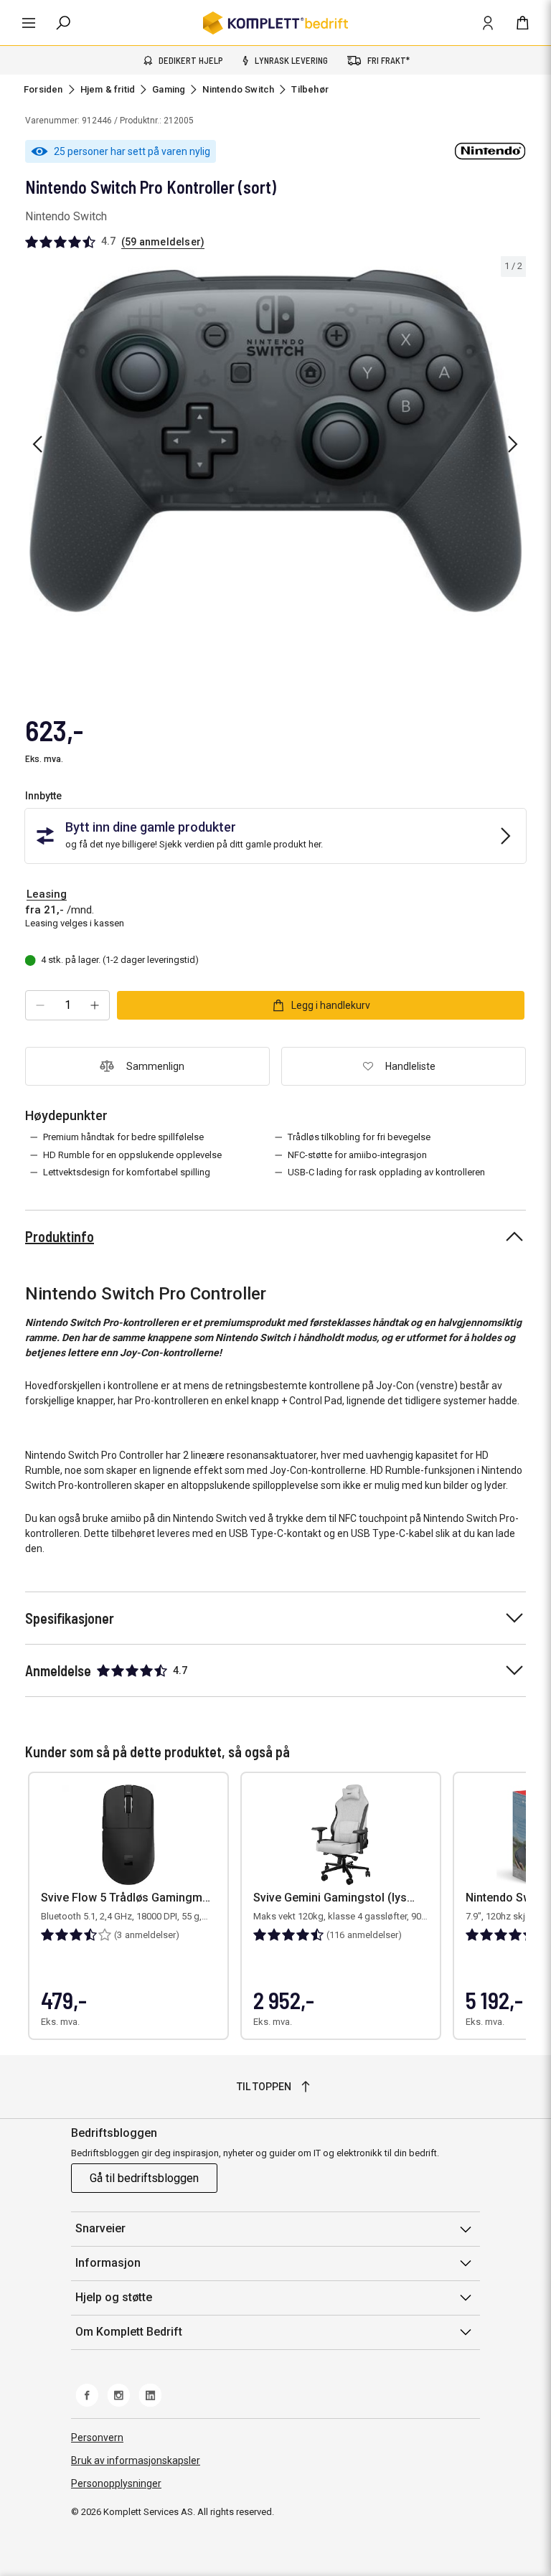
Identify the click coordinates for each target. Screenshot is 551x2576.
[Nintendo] (490, 151)
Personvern (97, 2438)
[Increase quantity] (95, 1005)
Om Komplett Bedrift (129, 2332)
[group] (275, 442)
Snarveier (100, 2228)
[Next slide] (513, 444)
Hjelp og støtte (114, 2297)
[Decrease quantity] (40, 1005)
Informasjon (108, 2263)
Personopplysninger (116, 2483)
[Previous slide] (37, 444)
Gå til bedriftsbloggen (144, 2178)
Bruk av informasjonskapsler (136, 2460)
